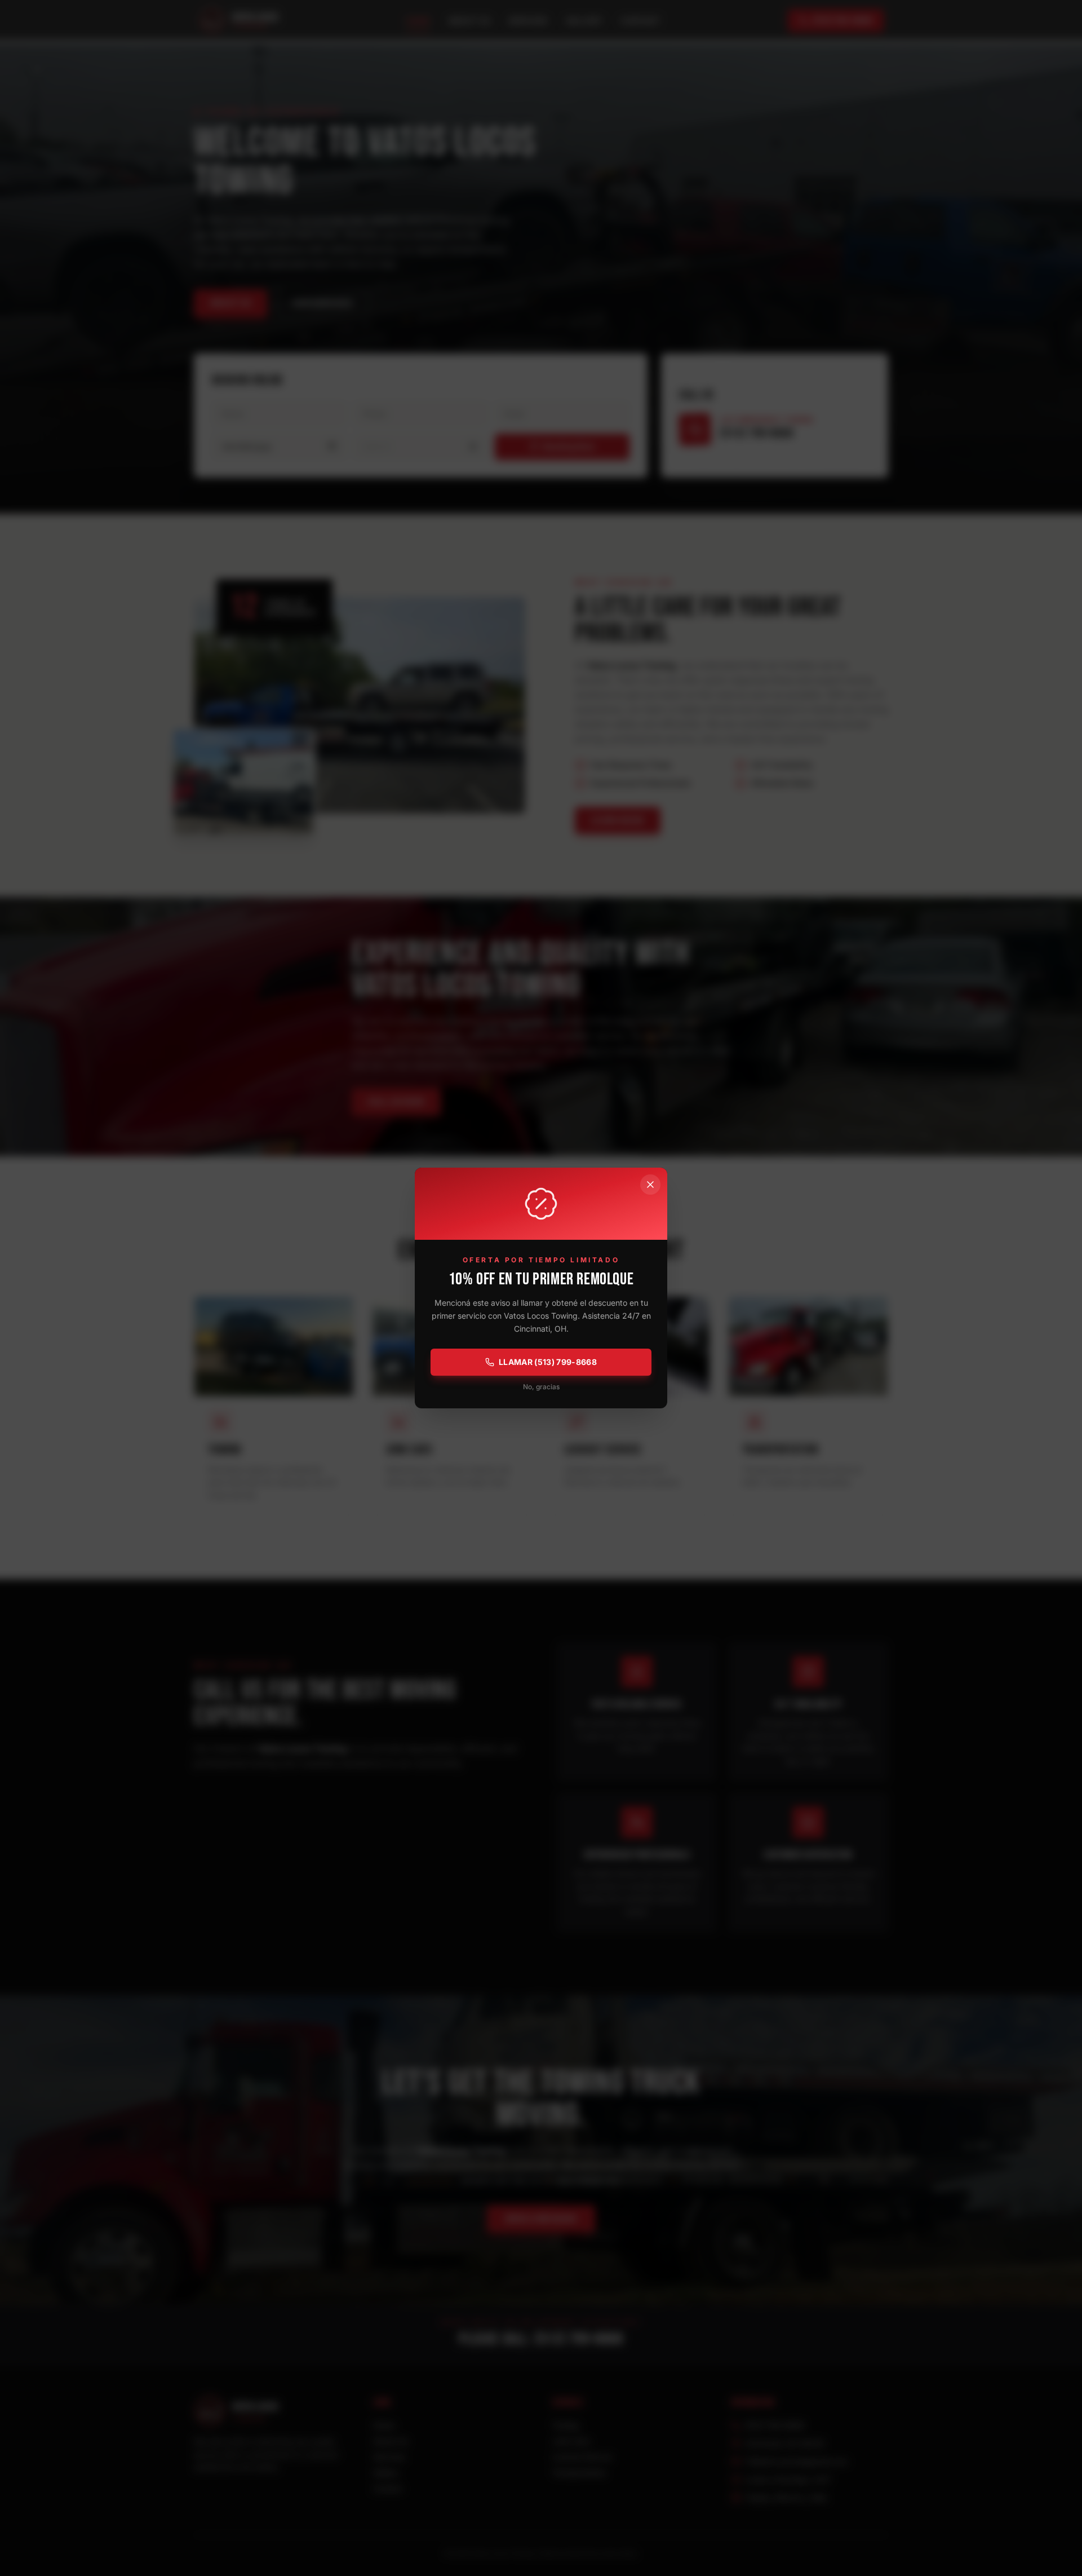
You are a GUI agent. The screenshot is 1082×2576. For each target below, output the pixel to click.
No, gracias (541, 1387)
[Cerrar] (650, 1185)
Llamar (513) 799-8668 (548, 1362)
